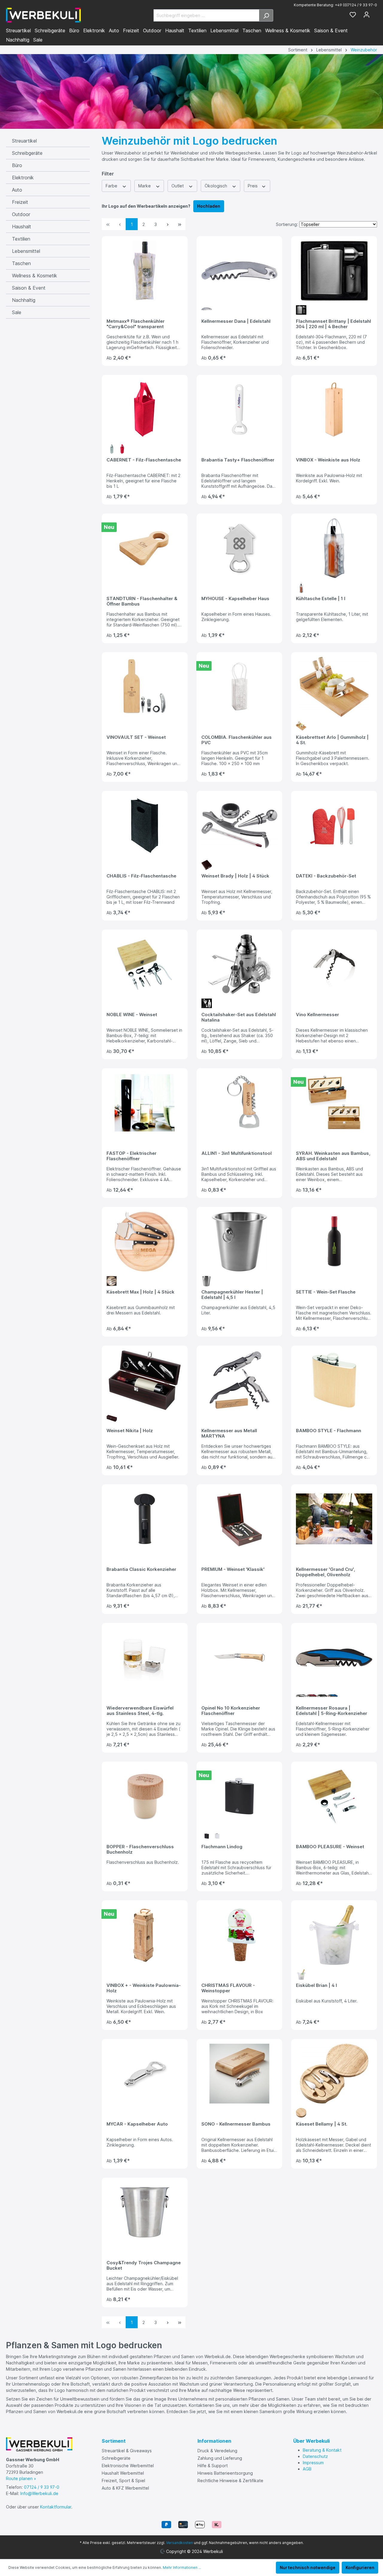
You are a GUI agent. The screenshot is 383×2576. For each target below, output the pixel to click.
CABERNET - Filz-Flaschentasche (144, 460)
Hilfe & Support (213, 2466)
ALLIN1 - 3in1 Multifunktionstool (237, 1153)
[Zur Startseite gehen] (43, 15)
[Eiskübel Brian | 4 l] (334, 1935)
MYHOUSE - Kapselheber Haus (235, 599)
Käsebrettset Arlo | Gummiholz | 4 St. (332, 740)
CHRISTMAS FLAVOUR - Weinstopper (228, 1988)
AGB (307, 2469)
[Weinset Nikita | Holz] (145, 1380)
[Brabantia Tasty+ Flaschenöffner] (240, 409)
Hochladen (209, 206)
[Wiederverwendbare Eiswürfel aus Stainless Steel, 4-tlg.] (145, 1658)
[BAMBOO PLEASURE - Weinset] (334, 1796)
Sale (17, 312)
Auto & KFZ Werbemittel (125, 2488)
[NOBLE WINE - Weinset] (145, 964)
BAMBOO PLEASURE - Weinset (330, 1847)
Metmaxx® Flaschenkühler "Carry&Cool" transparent (136, 324)
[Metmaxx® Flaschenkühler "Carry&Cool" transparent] (145, 271)
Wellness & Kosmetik (35, 276)
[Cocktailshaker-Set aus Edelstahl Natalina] (240, 964)
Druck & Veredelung (217, 2451)
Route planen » (21, 2478)
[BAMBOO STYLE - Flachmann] (334, 1380)
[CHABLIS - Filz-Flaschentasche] (145, 825)
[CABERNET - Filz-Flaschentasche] (145, 409)
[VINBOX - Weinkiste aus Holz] (334, 409)
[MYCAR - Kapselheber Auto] (145, 2074)
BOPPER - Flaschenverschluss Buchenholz (140, 1849)
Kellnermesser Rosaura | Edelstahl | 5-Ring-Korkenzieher (332, 1711)
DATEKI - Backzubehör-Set (326, 876)
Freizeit (20, 202)
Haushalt (22, 227)
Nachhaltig (24, 300)
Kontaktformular (56, 2507)
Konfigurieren (360, 2567)
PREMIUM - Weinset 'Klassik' (233, 1569)
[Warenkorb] (375, 13)
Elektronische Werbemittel (128, 2466)
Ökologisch (216, 186)
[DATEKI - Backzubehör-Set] (334, 825)
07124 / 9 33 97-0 (42, 2487)
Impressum (313, 2463)
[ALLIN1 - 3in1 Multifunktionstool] (240, 1103)
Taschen (21, 263)
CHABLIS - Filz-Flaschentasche (141, 876)
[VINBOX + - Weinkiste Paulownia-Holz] (145, 1935)
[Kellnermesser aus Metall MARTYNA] (240, 1380)
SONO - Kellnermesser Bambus (236, 2124)
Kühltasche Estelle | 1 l (321, 599)
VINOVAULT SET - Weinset (136, 737)
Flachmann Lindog (222, 1847)
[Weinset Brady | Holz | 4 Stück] (240, 825)
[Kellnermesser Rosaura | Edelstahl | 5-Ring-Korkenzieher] (334, 1658)
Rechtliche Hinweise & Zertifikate (230, 2481)
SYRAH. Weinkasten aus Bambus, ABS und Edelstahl (333, 1156)
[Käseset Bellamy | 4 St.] (334, 2074)
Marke (145, 186)
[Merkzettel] (353, 15)
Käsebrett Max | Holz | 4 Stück (140, 1292)
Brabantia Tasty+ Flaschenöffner (238, 460)
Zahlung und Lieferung (220, 2458)
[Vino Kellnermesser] (334, 964)
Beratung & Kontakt (322, 2450)
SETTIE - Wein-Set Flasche (326, 1292)
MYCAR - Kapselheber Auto (137, 2124)
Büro (17, 165)
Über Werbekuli (311, 2441)
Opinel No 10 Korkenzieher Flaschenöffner (231, 1711)
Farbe (112, 186)
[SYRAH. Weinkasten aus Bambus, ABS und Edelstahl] (334, 1103)
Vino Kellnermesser (317, 1015)
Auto (17, 190)
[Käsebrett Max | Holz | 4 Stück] (145, 1242)
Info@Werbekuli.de (39, 2493)
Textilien (21, 239)
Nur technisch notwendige (308, 2567)
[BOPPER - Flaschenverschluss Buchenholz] (145, 1796)
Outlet (178, 186)
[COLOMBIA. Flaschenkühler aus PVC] (240, 687)
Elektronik (23, 178)
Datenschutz (315, 2456)
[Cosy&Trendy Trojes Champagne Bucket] (145, 2212)
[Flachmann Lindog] (240, 1796)
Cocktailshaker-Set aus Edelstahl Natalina (239, 1017)
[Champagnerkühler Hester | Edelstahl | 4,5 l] (240, 1242)
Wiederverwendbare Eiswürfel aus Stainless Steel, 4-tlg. (140, 1711)
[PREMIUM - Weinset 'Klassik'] (240, 1519)
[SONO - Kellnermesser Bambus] (240, 2074)
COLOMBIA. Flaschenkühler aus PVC (237, 740)
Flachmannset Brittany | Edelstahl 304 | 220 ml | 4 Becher (333, 324)
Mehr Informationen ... (182, 2567)
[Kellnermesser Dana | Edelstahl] (240, 271)
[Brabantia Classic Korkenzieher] (145, 1519)
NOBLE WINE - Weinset (132, 1015)
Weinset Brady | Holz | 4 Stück (235, 876)
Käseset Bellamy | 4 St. (322, 2124)
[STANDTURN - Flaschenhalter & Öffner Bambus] (145, 548)
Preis (253, 186)
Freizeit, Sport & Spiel (123, 2481)
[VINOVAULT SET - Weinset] (145, 687)
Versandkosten (180, 2543)
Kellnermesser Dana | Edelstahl (236, 321)
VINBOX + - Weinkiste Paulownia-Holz (144, 1988)
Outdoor (21, 214)
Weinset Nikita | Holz (130, 1431)
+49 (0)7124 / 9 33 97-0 (356, 5)
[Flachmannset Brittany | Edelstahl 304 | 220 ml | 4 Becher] (334, 271)
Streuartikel (24, 141)
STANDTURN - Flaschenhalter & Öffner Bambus (142, 601)
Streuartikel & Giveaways (127, 2451)
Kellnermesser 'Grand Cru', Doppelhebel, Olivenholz (325, 1572)
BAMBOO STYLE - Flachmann (329, 1431)
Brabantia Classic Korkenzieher (141, 1569)
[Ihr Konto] (367, 15)
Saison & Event (29, 288)
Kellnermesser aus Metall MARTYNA (229, 1433)
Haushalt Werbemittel (123, 2473)
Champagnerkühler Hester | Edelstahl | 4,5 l (232, 1295)
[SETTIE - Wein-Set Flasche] (334, 1242)
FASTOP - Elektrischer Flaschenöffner (132, 1156)
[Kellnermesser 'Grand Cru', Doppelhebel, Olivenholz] (334, 1519)
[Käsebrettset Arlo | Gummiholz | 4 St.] (334, 687)
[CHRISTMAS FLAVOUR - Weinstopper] (240, 1935)
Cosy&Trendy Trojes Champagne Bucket (144, 2265)
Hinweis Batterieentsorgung (225, 2473)
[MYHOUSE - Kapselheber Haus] (240, 548)
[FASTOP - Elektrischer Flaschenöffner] (145, 1103)
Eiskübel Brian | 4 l (316, 1985)
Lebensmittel (26, 251)
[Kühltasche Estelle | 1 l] (334, 548)
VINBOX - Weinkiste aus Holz (328, 460)
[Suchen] (266, 15)
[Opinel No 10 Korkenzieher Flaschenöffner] (240, 1658)
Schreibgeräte (27, 153)
